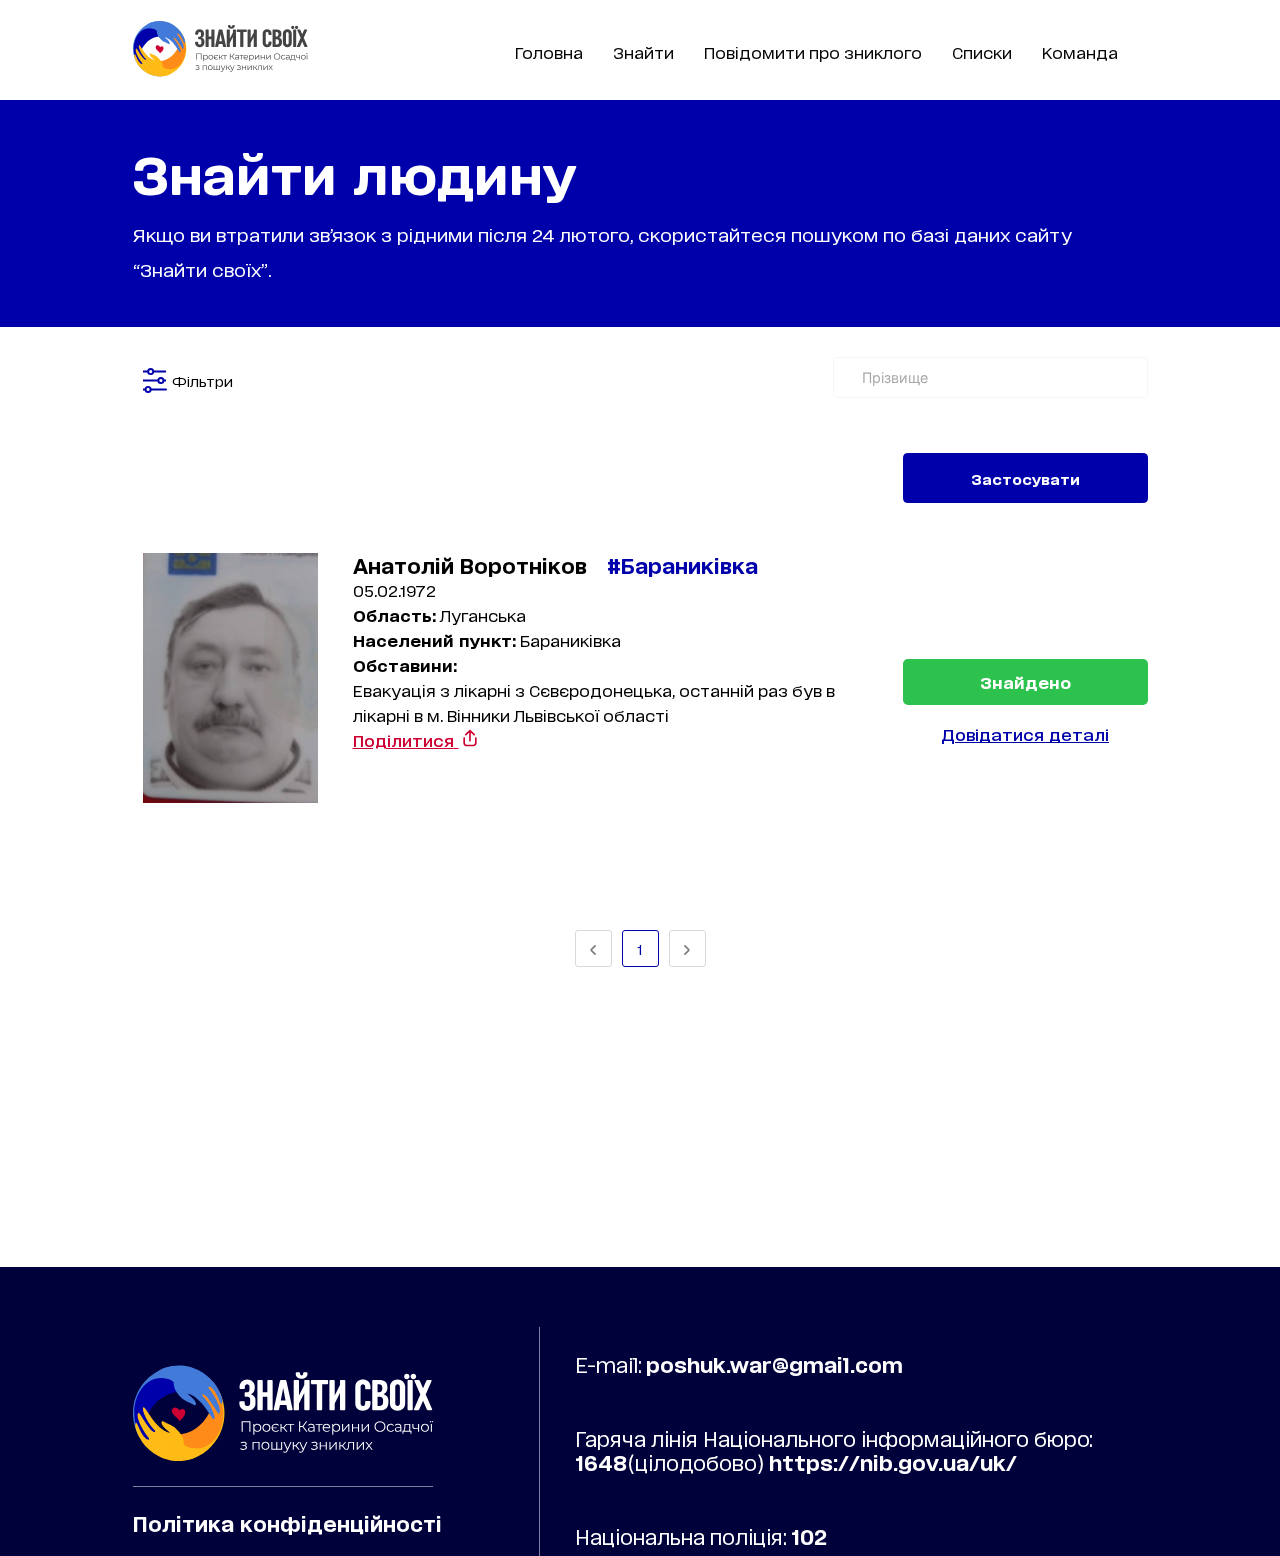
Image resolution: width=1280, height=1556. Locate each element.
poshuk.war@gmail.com (774, 1364)
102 (809, 1536)
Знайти (643, 51)
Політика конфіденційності (287, 1523)
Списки (982, 51)
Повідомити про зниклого (813, 51)
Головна (549, 51)
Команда (1080, 51)
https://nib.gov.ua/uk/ (893, 1462)
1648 (601, 1462)
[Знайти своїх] (220, 69)
